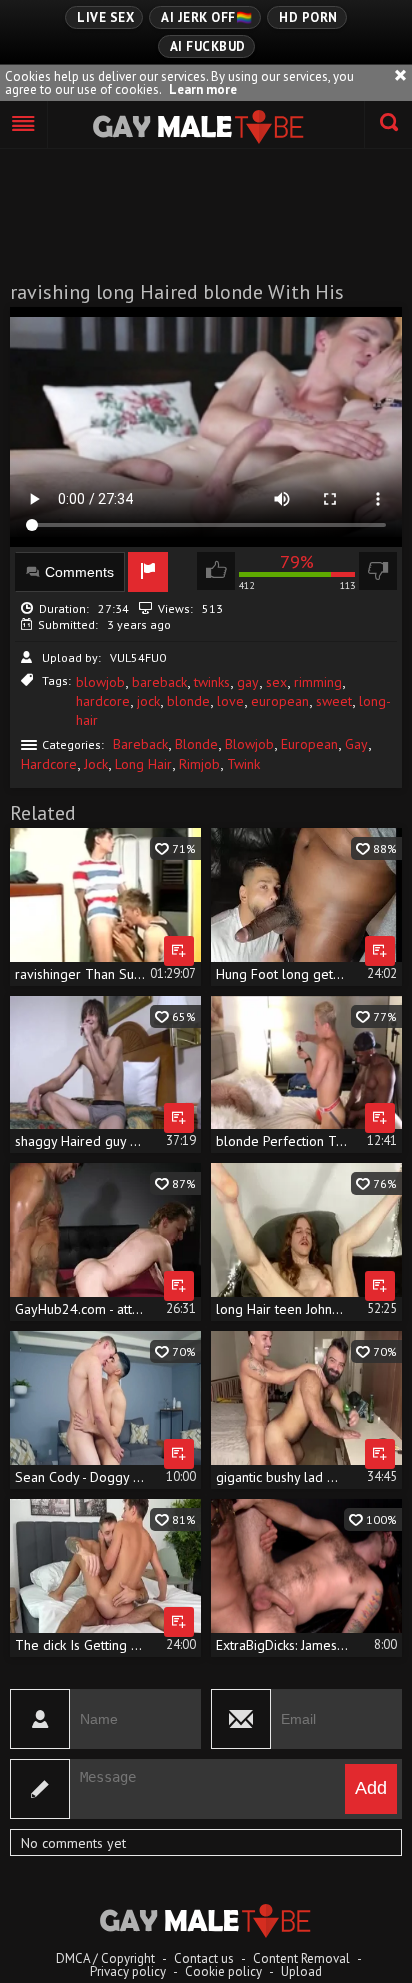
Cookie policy (223, 1971)
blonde (188, 701)
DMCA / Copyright (105, 1958)
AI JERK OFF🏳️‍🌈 (206, 17)
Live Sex (105, 17)
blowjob (100, 682)
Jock (96, 764)
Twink (243, 764)
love (230, 701)
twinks (212, 682)
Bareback (140, 744)
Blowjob (249, 744)
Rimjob (199, 764)
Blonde (196, 744)
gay (248, 682)
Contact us (204, 1958)
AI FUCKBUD (208, 46)
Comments (79, 572)
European (309, 744)
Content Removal (301, 1958)
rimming (318, 682)
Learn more (203, 89)
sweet (334, 701)
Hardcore (49, 764)
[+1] (24, 125)
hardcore (103, 701)
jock (148, 701)
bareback (159, 682)
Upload (301, 1971)
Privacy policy (128, 1971)
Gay (356, 744)
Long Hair (143, 764)
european (280, 701)
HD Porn (308, 17)
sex (276, 682)
